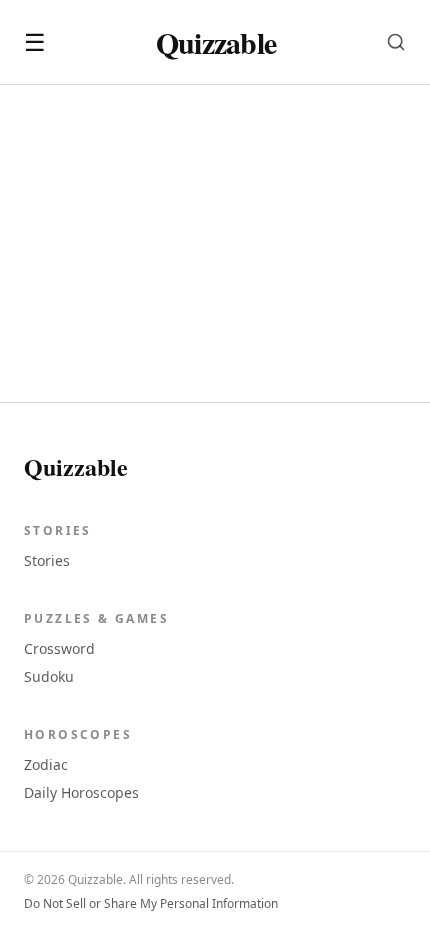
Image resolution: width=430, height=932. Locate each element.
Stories (47, 560)
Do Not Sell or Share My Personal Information (151, 904)
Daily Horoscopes (81, 792)
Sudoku (49, 676)
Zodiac (46, 764)
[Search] (396, 42)
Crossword (59, 648)
